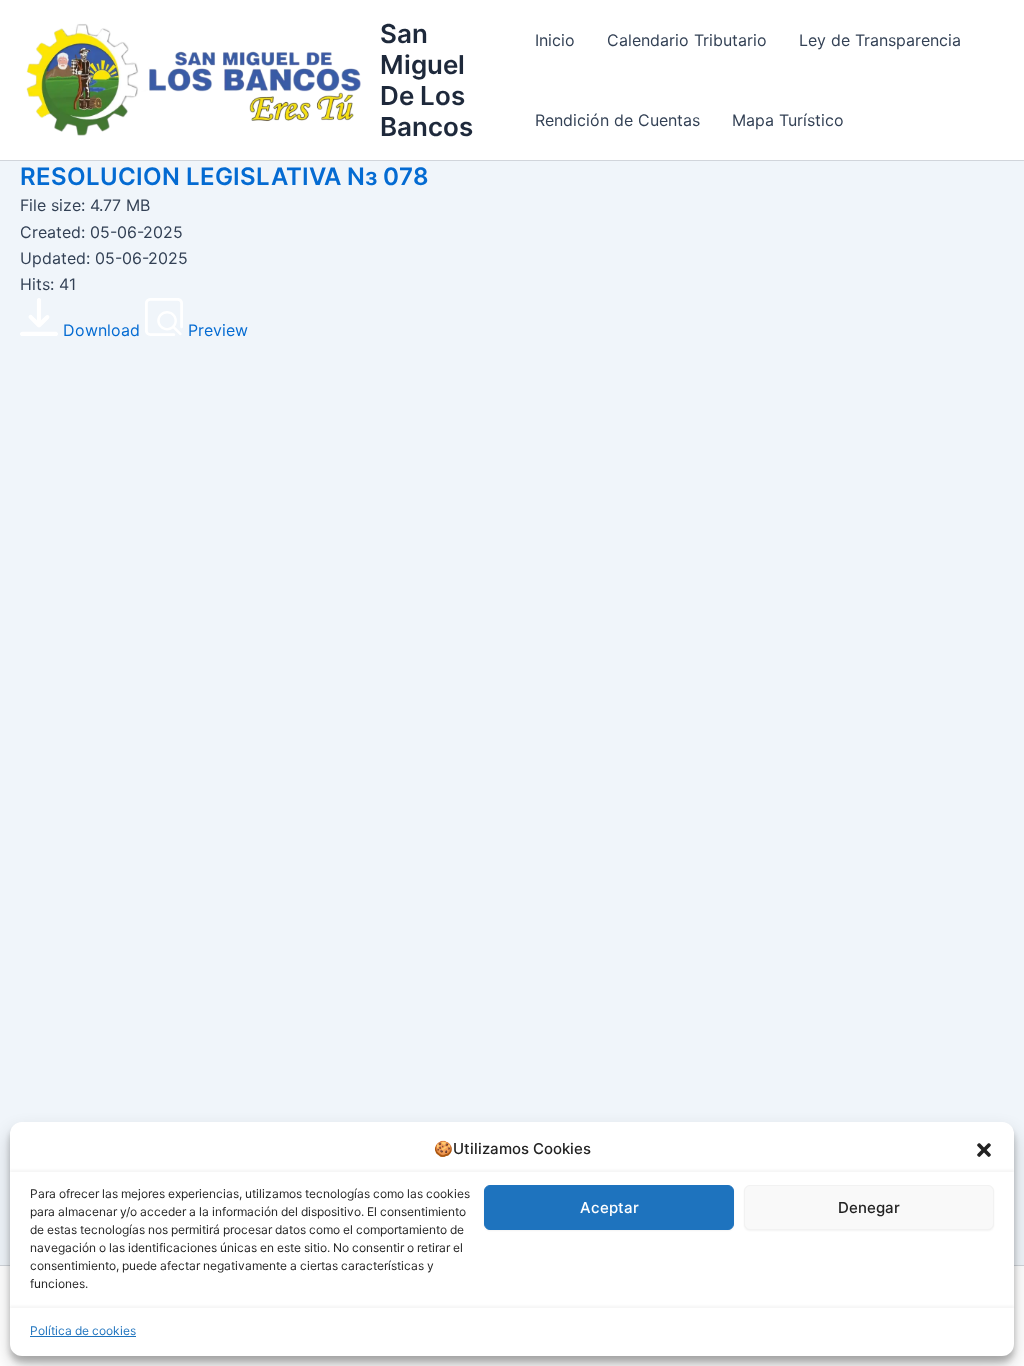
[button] (984, 1150)
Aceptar (609, 1207)
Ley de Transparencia (880, 40)
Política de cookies (83, 1330)
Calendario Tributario (687, 40)
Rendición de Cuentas (617, 120)
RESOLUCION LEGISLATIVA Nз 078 (224, 176)
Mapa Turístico (788, 120)
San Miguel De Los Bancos (426, 80)
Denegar (869, 1207)
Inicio (555, 40)
